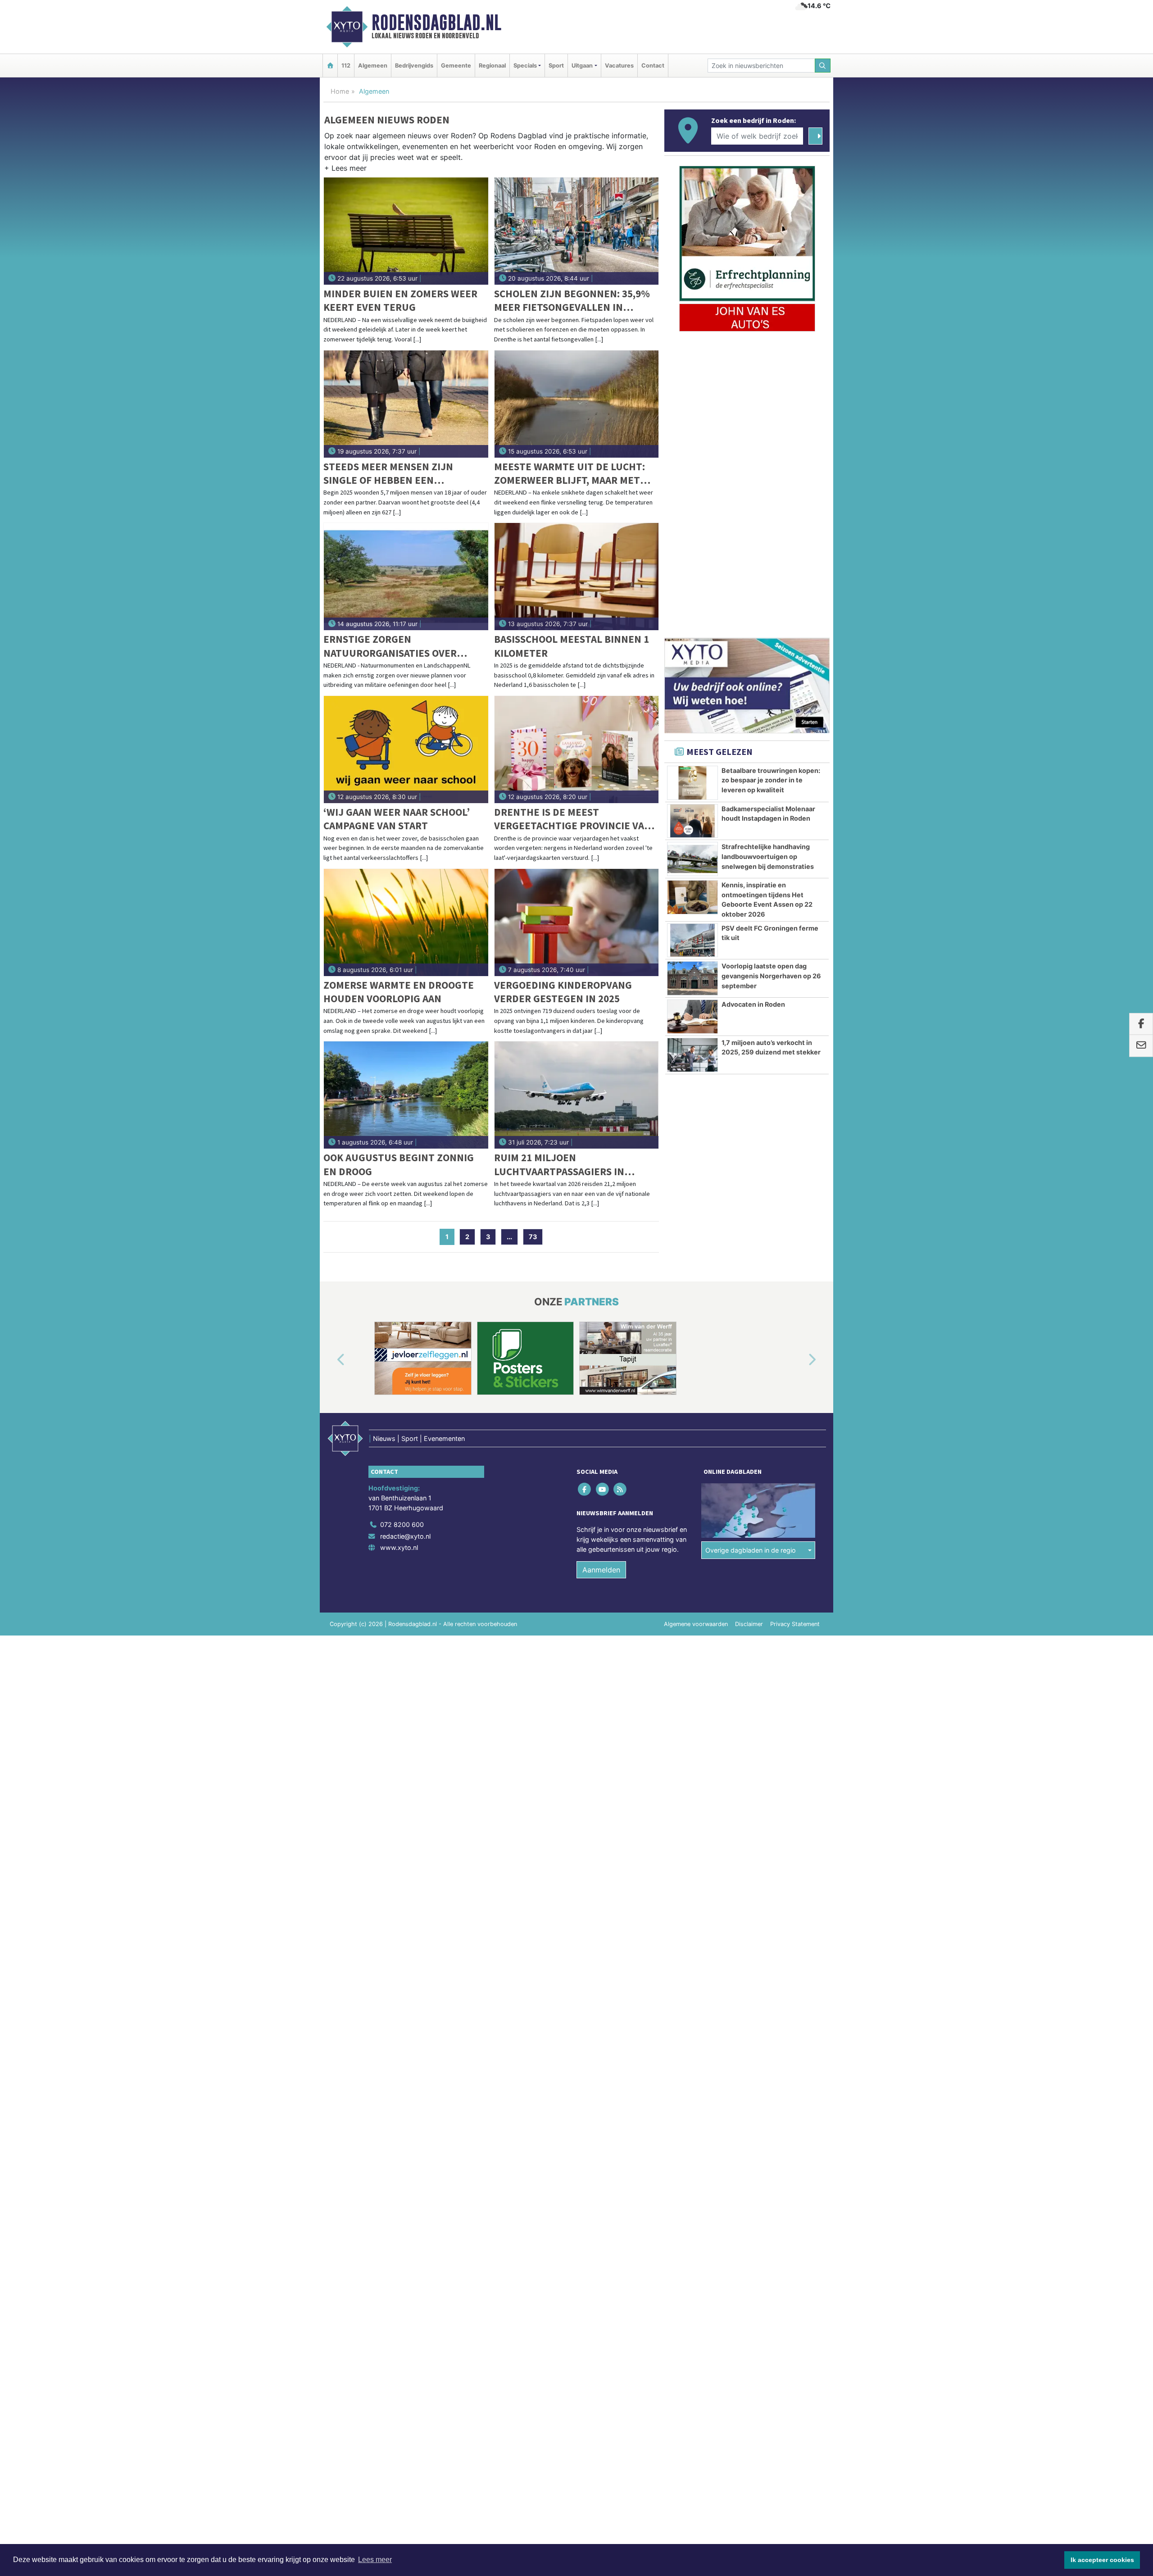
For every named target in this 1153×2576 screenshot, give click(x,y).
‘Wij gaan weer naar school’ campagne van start (397, 819)
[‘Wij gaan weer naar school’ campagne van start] (406, 750)
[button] (345, 170)
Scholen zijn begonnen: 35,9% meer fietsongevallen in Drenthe (572, 301)
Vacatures (619, 66)
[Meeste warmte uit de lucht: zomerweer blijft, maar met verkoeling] (577, 404)
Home (340, 91)
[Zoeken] (823, 66)
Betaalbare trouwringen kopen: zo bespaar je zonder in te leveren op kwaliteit (771, 780)
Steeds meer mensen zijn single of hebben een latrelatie (388, 474)
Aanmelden (601, 1570)
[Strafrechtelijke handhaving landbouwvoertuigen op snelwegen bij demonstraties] (692, 859)
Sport (556, 66)
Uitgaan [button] (582, 66)
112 (346, 66)
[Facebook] (585, 1489)
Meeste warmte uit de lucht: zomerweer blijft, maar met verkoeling (570, 474)
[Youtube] (603, 1489)
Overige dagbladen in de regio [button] (751, 1550)
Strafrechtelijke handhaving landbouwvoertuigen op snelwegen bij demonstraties (768, 856)
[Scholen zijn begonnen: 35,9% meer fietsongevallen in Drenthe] (577, 231)
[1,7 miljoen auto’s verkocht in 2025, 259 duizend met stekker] (692, 1055)
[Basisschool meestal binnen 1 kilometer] (577, 577)
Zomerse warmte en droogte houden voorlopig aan (399, 992)
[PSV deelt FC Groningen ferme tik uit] (692, 940)
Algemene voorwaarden (696, 1624)
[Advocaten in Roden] (692, 1017)
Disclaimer (749, 1624)
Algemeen (373, 66)
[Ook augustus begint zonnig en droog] (406, 1095)
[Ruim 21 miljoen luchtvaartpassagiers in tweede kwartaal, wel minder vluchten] (577, 1095)
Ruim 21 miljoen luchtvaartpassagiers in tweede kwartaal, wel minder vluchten (572, 1165)
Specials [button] (525, 66)
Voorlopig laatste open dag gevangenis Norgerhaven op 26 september (771, 976)
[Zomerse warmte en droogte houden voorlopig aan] (406, 922)
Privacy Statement (795, 1624)
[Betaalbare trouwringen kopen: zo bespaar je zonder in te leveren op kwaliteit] (692, 783)
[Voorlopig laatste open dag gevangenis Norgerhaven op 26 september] (692, 978)
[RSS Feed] (620, 1489)
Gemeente (456, 66)
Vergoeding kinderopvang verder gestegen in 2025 (563, 992)
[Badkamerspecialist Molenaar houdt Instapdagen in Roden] (692, 821)
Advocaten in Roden (753, 1004)
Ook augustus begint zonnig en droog (399, 1164)
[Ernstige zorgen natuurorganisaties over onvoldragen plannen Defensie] (406, 577)
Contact (653, 66)
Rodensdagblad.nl (436, 23)
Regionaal (492, 66)
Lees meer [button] (375, 2560)
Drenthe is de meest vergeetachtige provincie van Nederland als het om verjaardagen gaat (573, 819)
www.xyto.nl (399, 1547)
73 (533, 1237)
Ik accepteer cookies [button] (1102, 2560)
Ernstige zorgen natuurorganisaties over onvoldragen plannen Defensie (390, 646)
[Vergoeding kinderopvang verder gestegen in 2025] (577, 922)
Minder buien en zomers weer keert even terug (400, 300)
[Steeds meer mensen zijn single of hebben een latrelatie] (406, 404)
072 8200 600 (402, 1524)
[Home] (330, 66)
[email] (1141, 1046)
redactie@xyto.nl (405, 1536)
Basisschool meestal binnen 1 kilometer (572, 646)
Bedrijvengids (414, 66)
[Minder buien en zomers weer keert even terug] (406, 231)
